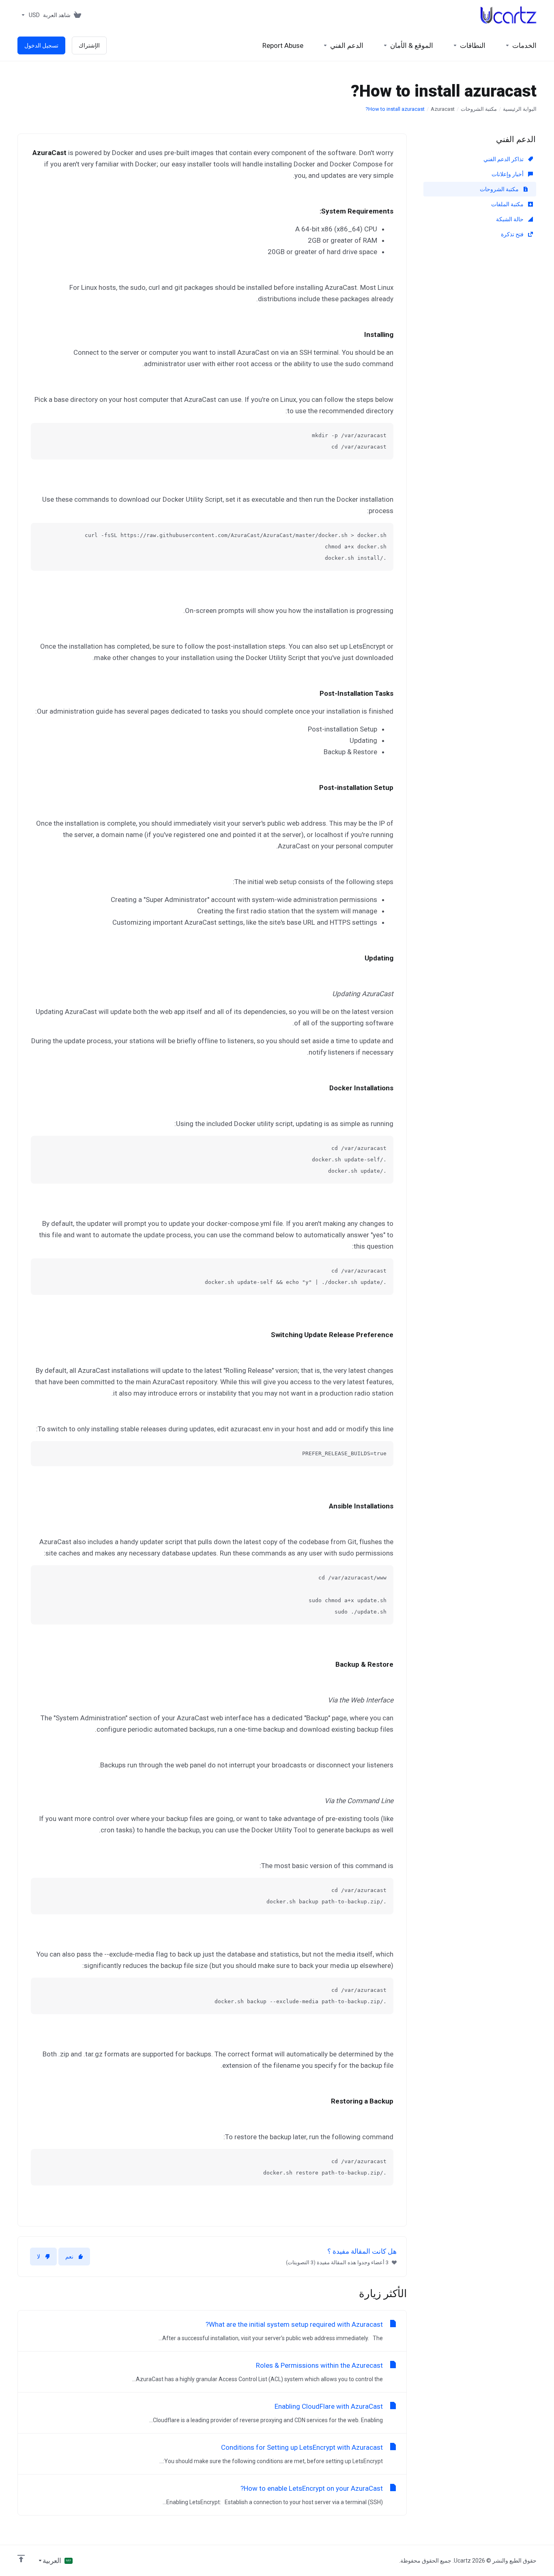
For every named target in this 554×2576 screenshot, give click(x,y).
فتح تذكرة (513, 234)
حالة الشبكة (510, 219)
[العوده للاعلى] (21, 2559)
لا (39, 2257)
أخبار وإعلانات (508, 174)
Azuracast (443, 109)
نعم (69, 2257)
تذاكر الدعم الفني (504, 159)
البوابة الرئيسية (520, 109)
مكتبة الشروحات (479, 109)
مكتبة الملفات (508, 204)
